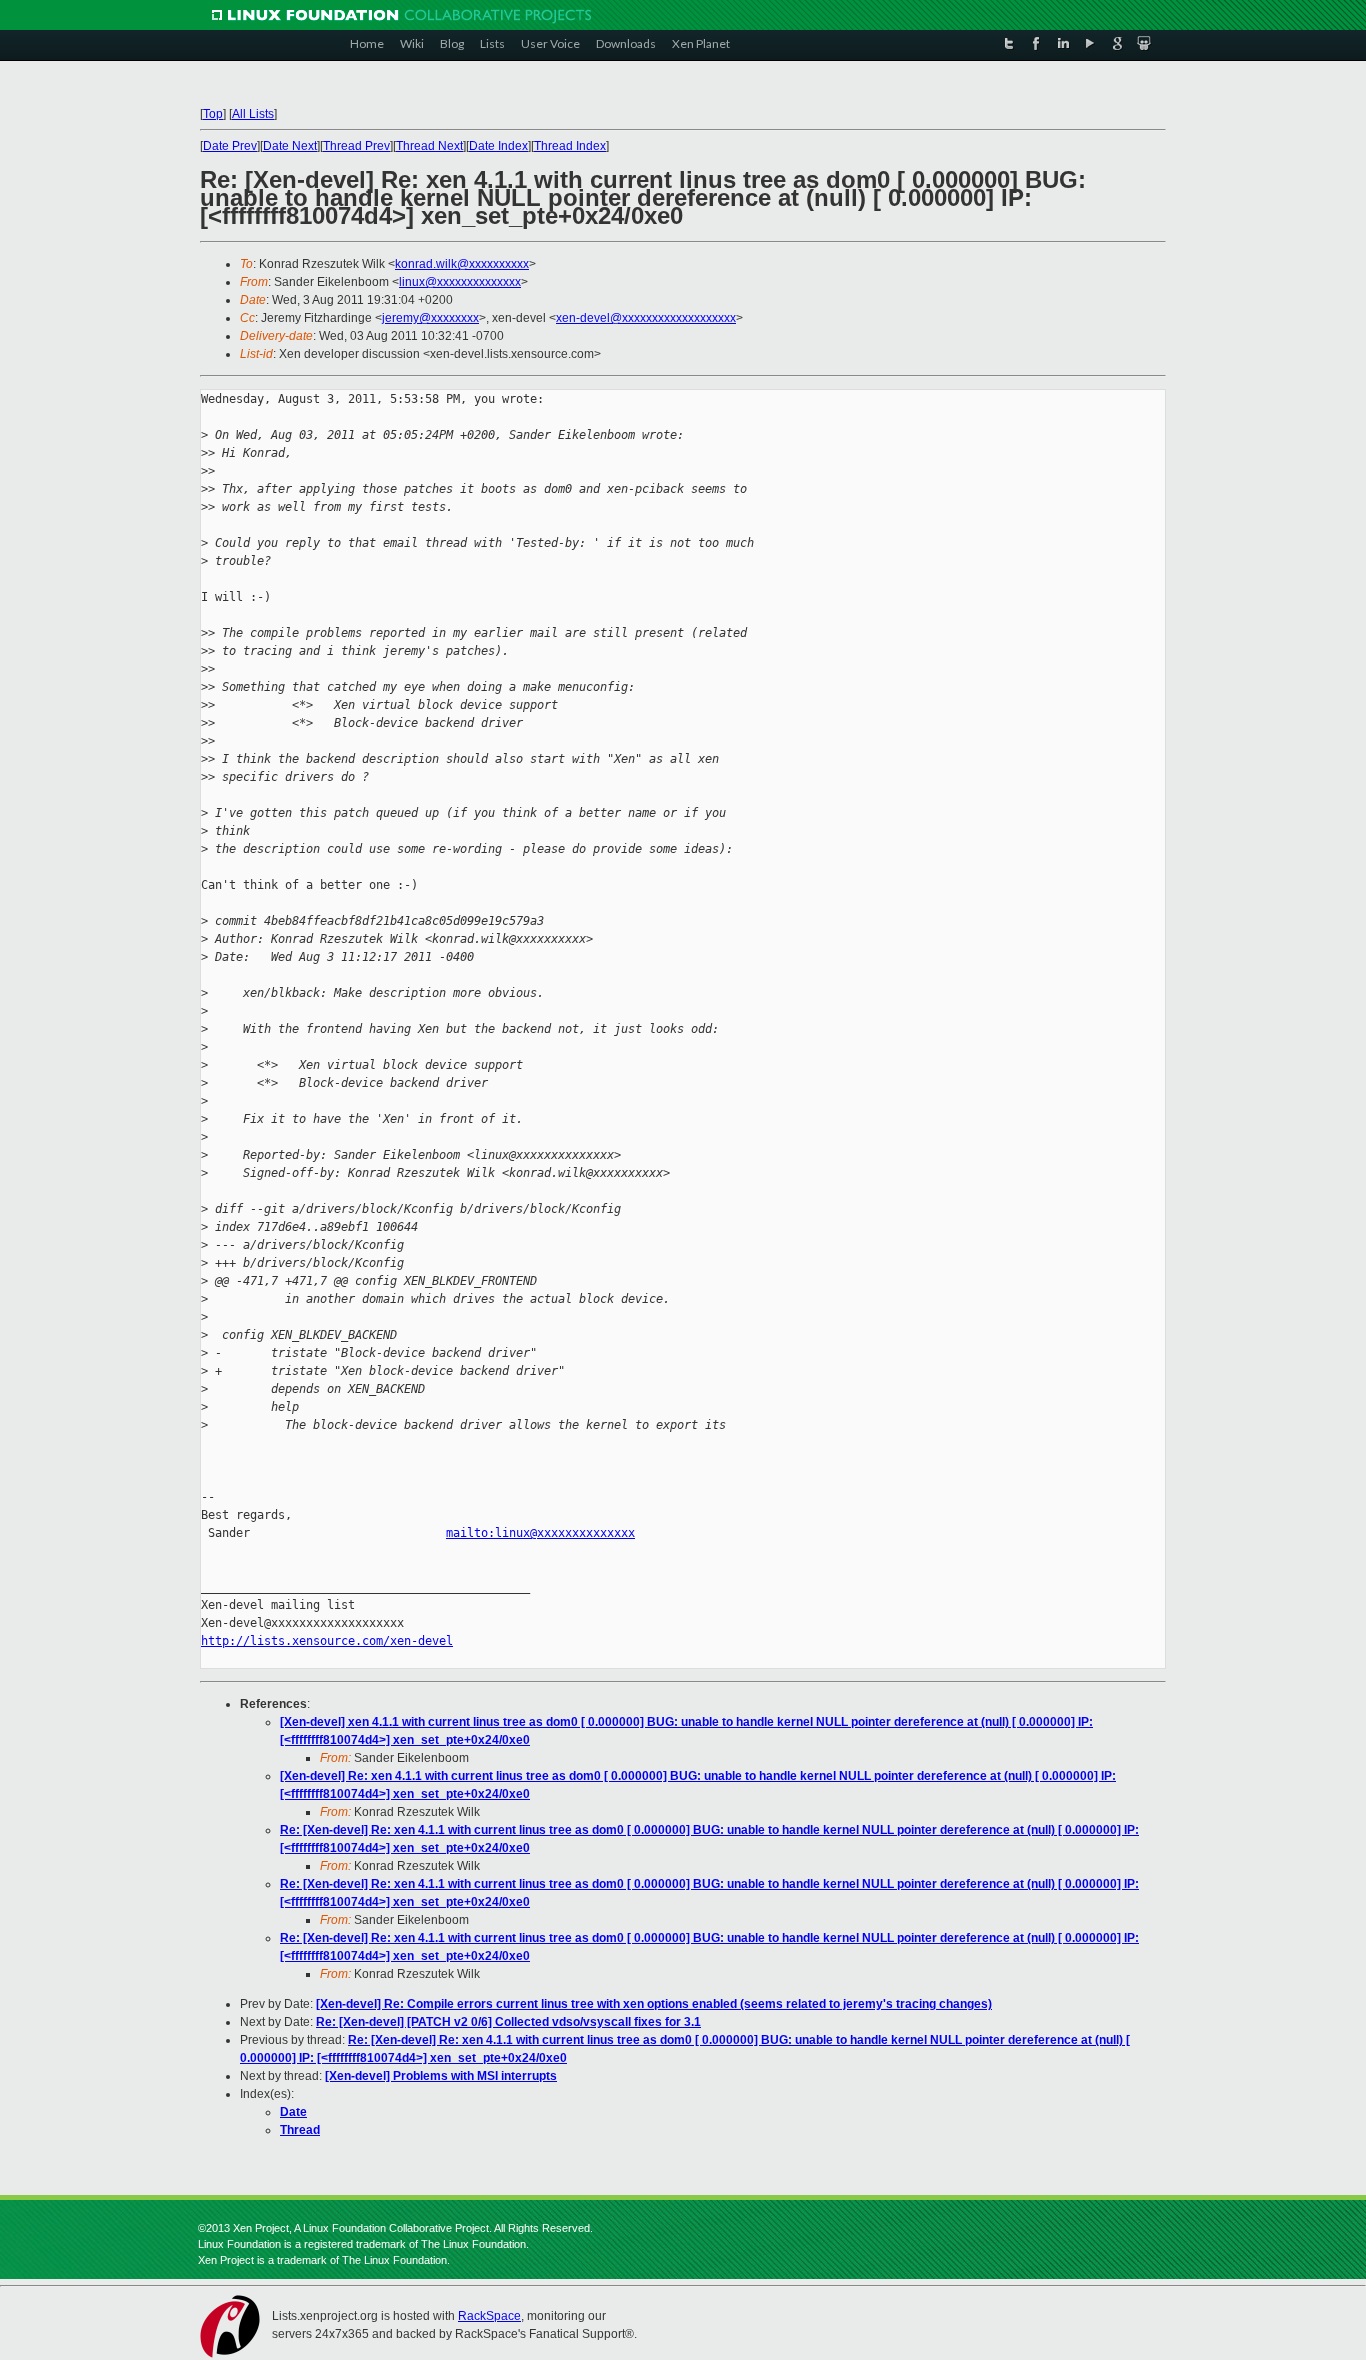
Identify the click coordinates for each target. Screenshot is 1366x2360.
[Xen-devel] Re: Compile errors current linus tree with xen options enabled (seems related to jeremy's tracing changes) (654, 2004)
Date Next (290, 146)
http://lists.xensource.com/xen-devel (327, 1641)
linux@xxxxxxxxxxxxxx (460, 282)
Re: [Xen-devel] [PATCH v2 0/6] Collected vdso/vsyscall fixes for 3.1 (508, 2022)
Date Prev (230, 146)
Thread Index (570, 146)
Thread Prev (356, 146)
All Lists (253, 114)
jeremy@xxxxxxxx (430, 318)
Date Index (498, 146)
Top (213, 114)
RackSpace (489, 2316)
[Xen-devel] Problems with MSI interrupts (441, 2076)
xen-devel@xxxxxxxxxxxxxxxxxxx (646, 318)
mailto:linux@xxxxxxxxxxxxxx (540, 1533)
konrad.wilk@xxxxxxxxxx (462, 264)
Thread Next (429, 146)
